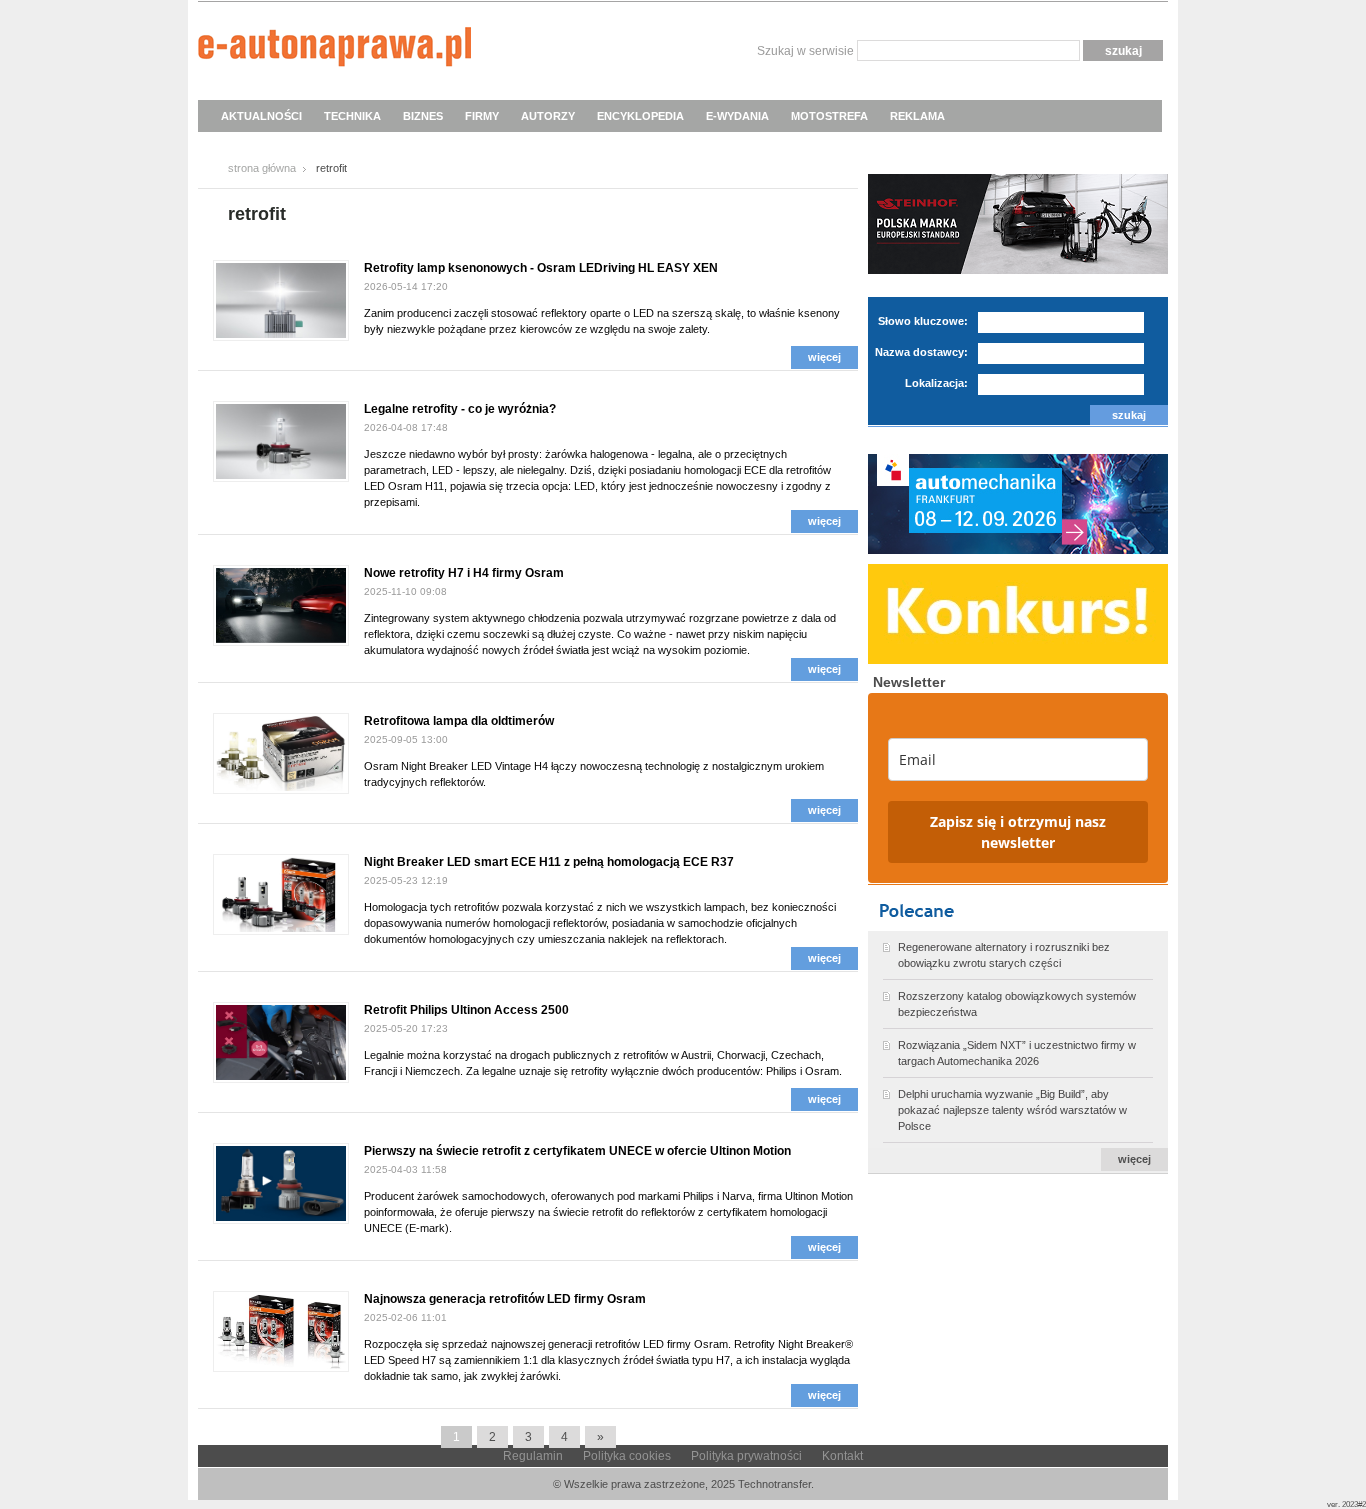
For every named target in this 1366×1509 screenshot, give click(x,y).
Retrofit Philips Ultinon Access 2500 (466, 1010)
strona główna (262, 168)
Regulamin (533, 1456)
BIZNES (423, 116)
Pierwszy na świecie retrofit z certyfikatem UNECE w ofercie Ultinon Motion (577, 1151)
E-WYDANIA (737, 116)
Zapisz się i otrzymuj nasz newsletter (1018, 832)
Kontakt (842, 1456)
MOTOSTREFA (829, 116)
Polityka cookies (627, 1456)
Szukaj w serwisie (805, 51)
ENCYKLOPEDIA (640, 116)
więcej (824, 357)
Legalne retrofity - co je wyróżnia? (460, 409)
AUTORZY (548, 116)
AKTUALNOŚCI (261, 116)
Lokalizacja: (936, 383)
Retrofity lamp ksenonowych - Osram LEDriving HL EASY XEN (541, 268)
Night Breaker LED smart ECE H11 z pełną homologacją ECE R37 (549, 862)
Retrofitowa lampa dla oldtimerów (459, 721)
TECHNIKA (352, 116)
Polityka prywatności (746, 1456)
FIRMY (482, 116)
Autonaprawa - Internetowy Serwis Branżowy (334, 50)
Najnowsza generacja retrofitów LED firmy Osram (505, 1299)
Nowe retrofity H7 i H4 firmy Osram (464, 573)
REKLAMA (917, 116)
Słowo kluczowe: (923, 321)
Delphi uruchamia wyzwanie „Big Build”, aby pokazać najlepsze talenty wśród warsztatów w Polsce (1012, 1110)
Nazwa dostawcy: (921, 352)
